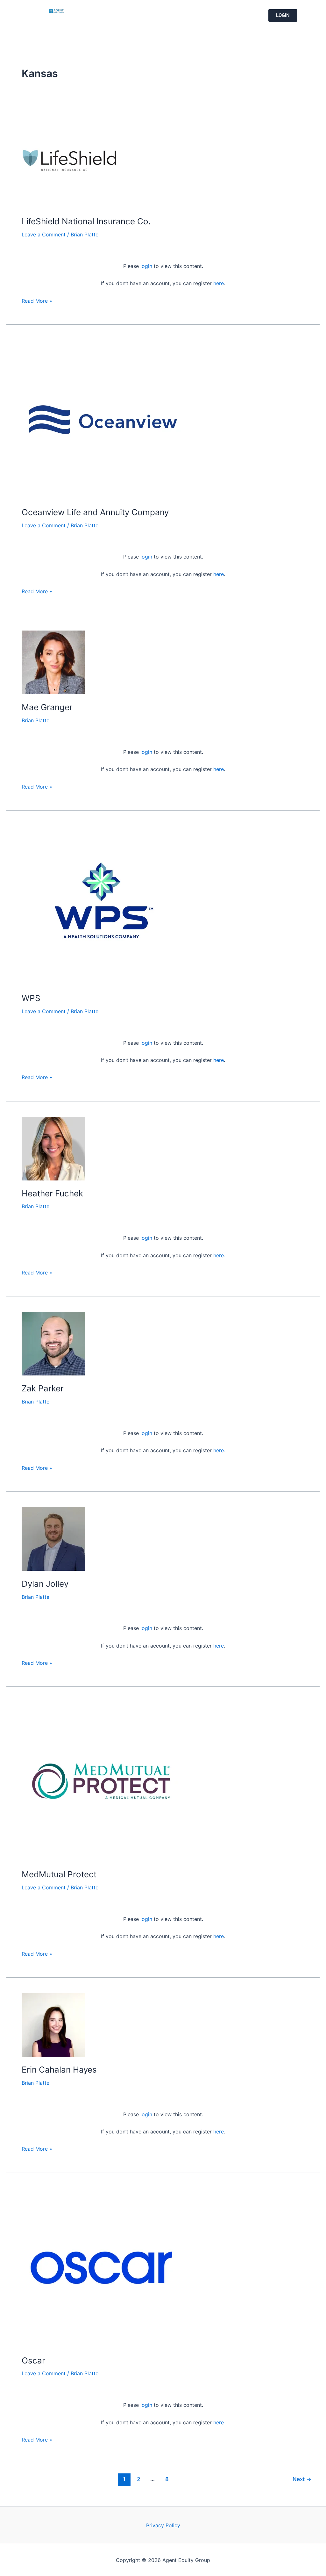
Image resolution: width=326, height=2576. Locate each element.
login (146, 266)
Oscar (33, 2360)
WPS (31, 998)
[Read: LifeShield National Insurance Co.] (69, 160)
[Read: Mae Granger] (53, 662)
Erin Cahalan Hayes (59, 2070)
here (219, 283)
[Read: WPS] (101, 905)
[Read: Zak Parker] (53, 1343)
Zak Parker (43, 1388)
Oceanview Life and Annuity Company (95, 512)
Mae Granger (47, 707)
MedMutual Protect (59, 1874)
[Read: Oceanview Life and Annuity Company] (101, 419)
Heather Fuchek (52, 1193)
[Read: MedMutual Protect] (101, 1781)
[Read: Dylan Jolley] (53, 1538)
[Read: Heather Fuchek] (53, 1148)
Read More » (37, 300)
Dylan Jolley (45, 1584)
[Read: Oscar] (101, 2267)
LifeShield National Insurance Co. (86, 221)
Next (302, 2479)
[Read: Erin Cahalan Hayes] (53, 2024)
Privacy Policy (163, 2525)
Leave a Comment (44, 235)
